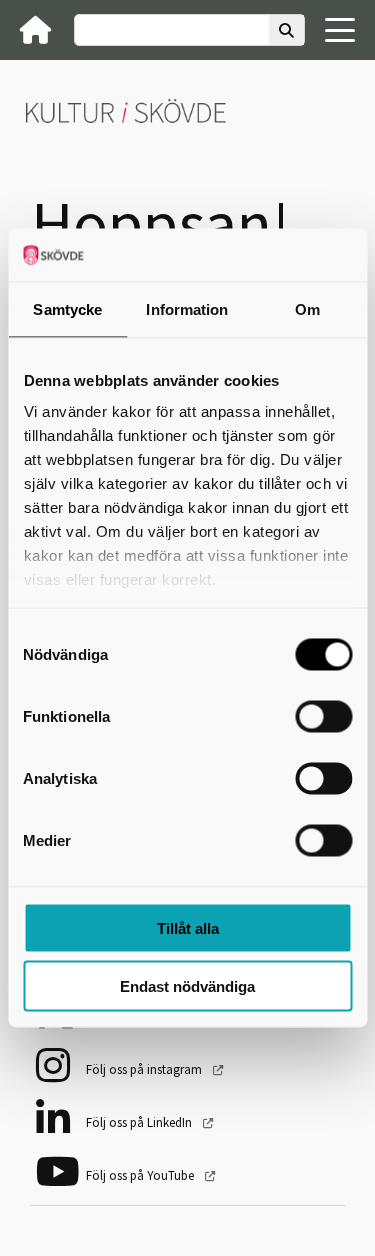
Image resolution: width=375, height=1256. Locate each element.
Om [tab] (307, 308)
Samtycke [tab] (67, 308)
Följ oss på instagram (145, 1069)
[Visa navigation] (340, 30)
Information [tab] (187, 308)
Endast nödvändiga (187, 986)
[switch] (323, 716)
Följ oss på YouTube (141, 1175)
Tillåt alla (188, 927)
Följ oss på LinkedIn (140, 1122)
